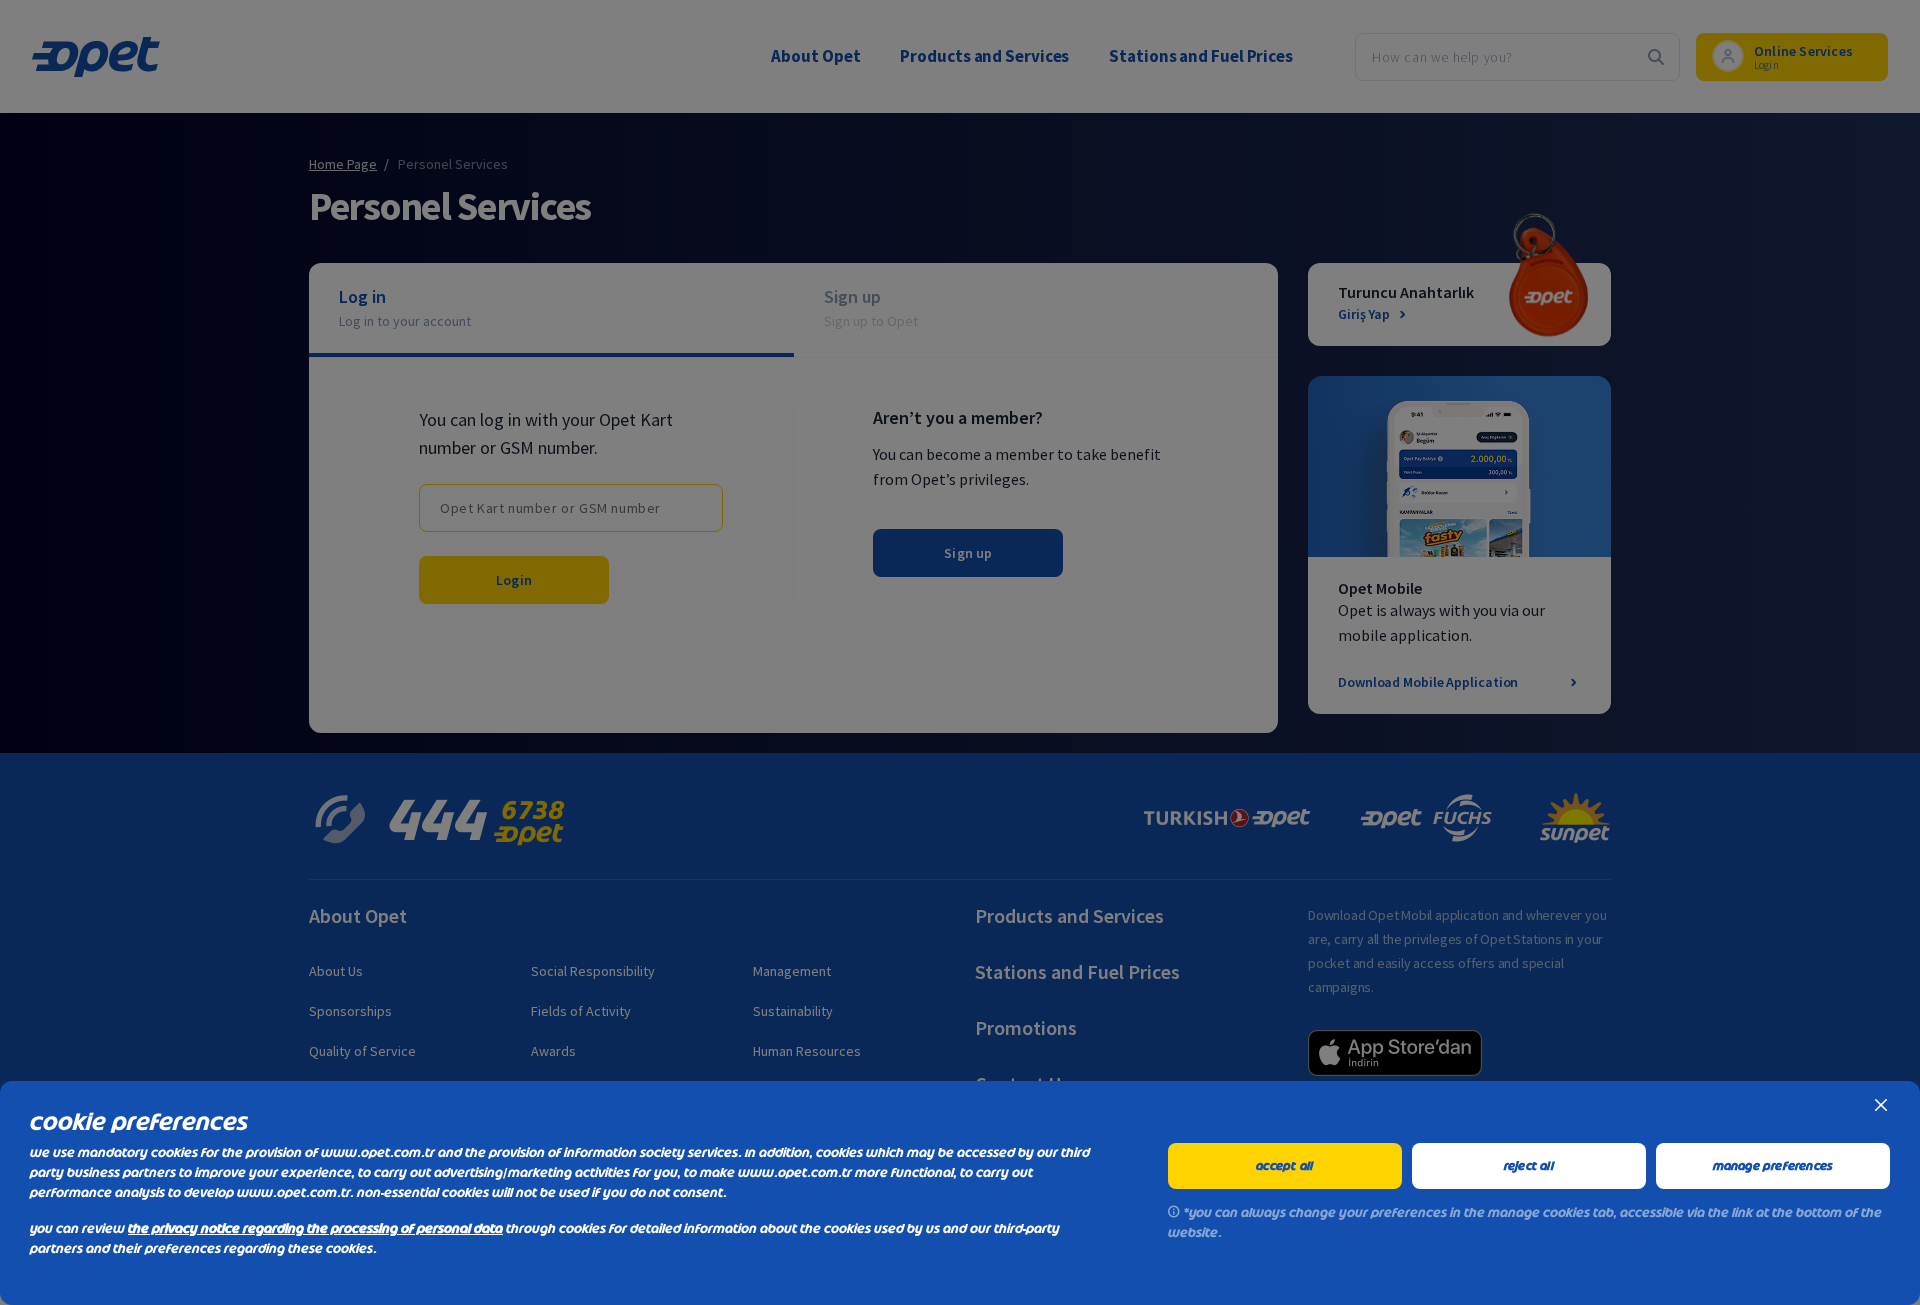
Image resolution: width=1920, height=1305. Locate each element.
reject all (1529, 1166)
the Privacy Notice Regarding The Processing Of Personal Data (315, 1228)
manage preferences (1773, 1166)
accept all (1284, 1166)
